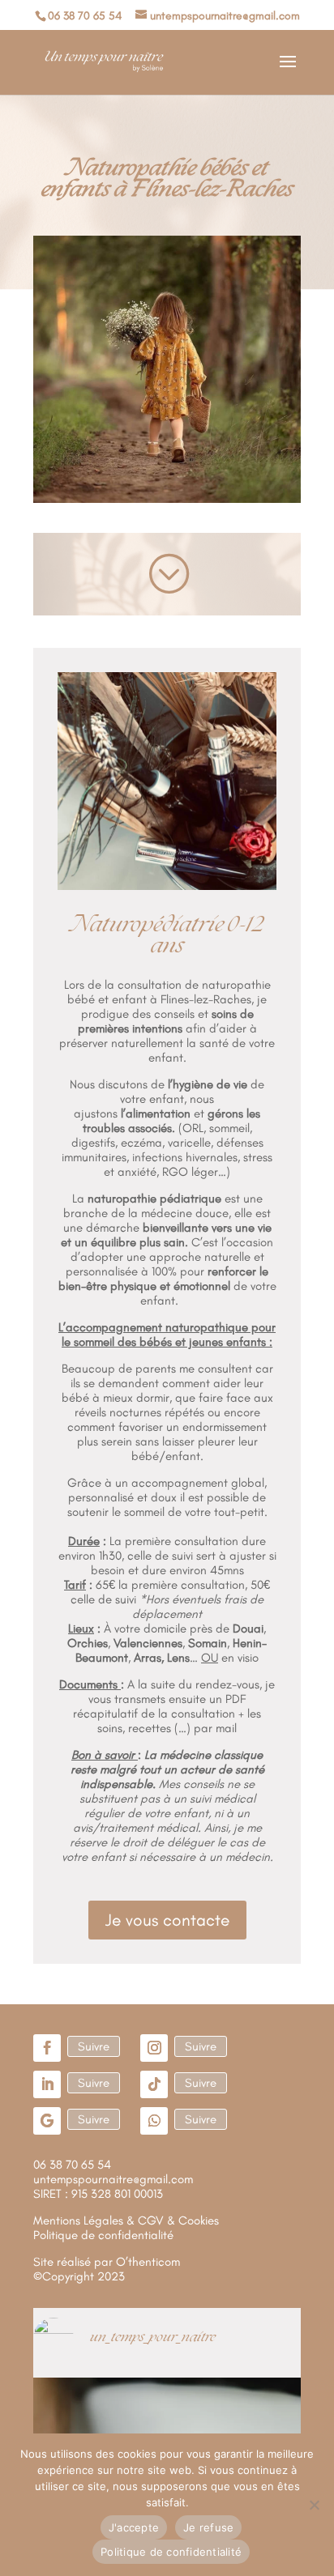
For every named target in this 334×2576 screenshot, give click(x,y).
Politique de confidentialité (171, 2552)
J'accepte (134, 2527)
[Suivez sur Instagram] (154, 2048)
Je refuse (208, 2527)
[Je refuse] (314, 2505)
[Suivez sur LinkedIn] (47, 2084)
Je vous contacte (167, 1920)
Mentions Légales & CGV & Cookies (126, 2220)
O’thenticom (148, 2262)
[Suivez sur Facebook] (47, 2048)
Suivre (94, 2046)
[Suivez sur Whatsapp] (154, 2121)
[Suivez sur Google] (47, 2121)
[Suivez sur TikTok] (154, 2084)
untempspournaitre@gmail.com (113, 2179)
